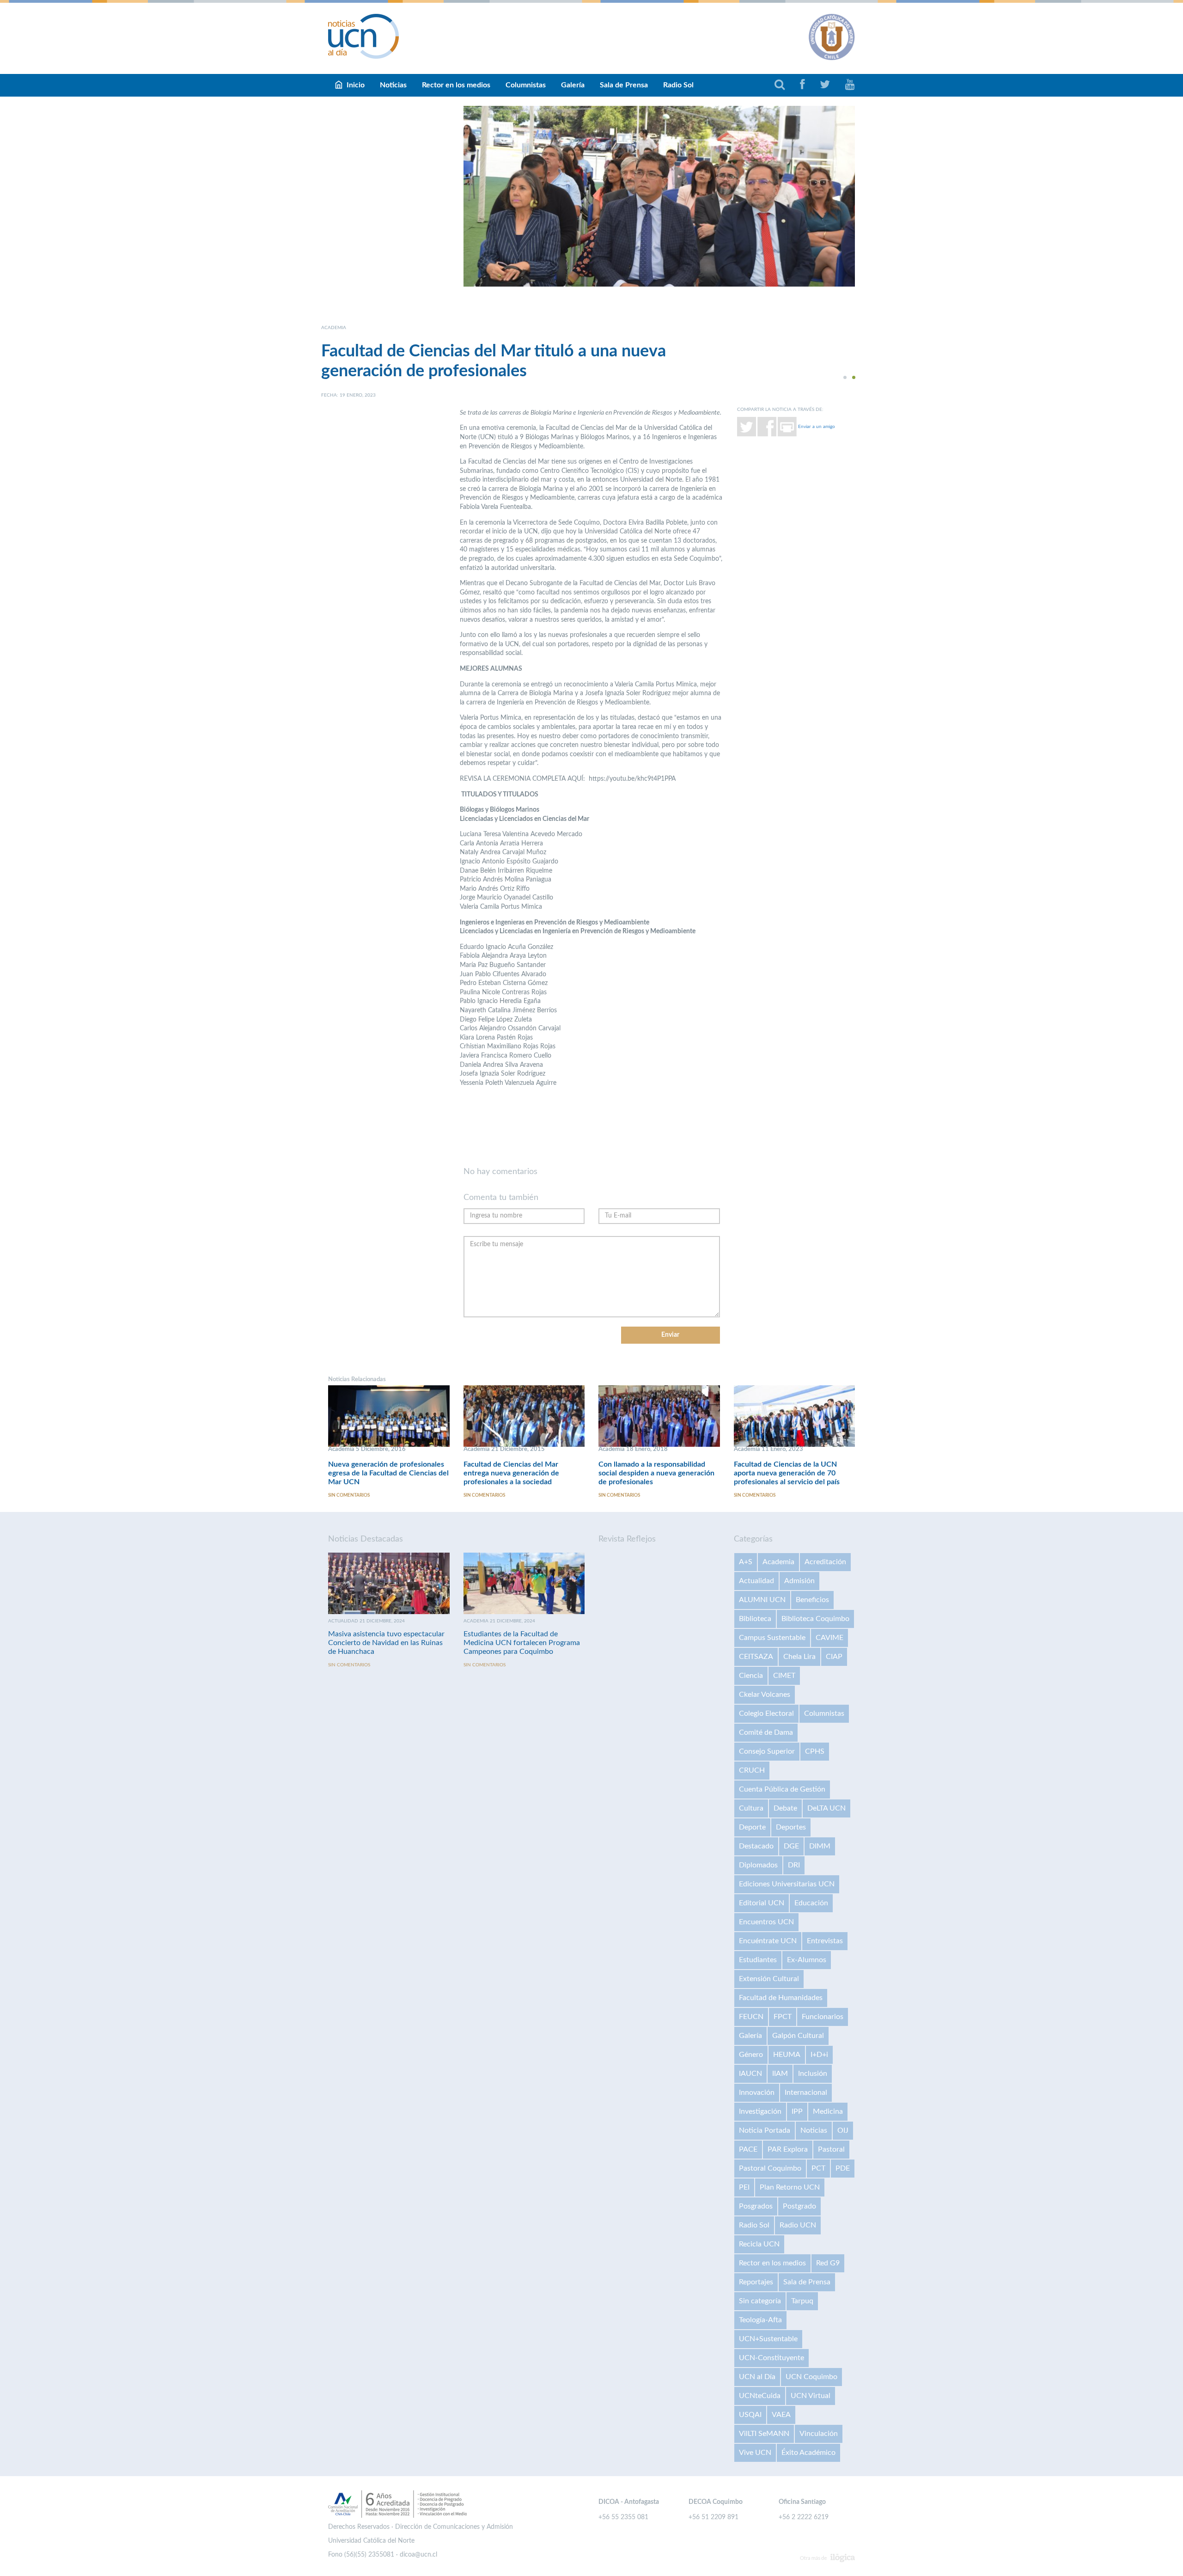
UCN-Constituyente (771, 2358)
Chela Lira (799, 1657)
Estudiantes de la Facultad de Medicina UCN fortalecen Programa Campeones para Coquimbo (522, 1643)
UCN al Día (757, 2377)
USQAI (750, 2415)
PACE (748, 2149)
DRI (794, 1865)
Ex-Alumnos (807, 1960)
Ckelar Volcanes (765, 1695)
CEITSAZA (756, 1657)
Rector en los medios (456, 85)
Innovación (757, 2093)
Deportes (791, 1827)
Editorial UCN (762, 1903)
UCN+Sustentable (768, 2339)
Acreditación (825, 1562)
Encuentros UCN (766, 1922)
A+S (746, 1562)
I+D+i (819, 2055)
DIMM (820, 1846)
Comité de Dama (766, 1732)
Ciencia (751, 1676)
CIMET (784, 1676)
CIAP (834, 1657)
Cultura (751, 1808)
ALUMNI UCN (762, 1600)
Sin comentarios (349, 1495)
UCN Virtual (811, 2396)
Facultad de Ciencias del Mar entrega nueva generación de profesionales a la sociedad (511, 1473)
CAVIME (829, 1638)
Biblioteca (755, 1619)
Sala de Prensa (624, 85)
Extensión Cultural (769, 1979)
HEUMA (787, 2055)
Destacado (756, 1846)
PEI (744, 2187)
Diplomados (758, 1865)
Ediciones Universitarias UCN (787, 1884)
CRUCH (752, 1770)
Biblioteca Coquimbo (815, 1619)
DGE (791, 1846)
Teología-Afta (760, 2320)
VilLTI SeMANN (764, 2434)
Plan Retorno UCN (790, 2187)
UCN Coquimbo (811, 2377)
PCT (818, 2168)
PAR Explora (788, 2149)
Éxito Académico (808, 2453)
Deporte (752, 1827)
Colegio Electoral (766, 1713)
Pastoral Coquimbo (770, 2168)
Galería (573, 85)
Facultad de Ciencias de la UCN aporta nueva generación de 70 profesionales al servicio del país (787, 1473)
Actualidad (756, 1581)
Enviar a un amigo (817, 426)
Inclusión (813, 2074)
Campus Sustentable (772, 1638)
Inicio (356, 85)
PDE (843, 2168)
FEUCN (751, 2017)
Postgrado (799, 2206)
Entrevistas (825, 1941)
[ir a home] (364, 36)
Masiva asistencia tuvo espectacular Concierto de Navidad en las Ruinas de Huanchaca (386, 1643)
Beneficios (812, 1600)
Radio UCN (798, 2225)
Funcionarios (823, 2017)
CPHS (815, 1751)
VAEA (781, 2415)
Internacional (806, 2093)
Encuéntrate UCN (768, 1941)
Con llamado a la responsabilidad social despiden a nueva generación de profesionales (656, 1473)
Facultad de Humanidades (781, 1998)
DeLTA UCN (826, 1808)
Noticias (393, 85)
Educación (811, 1903)
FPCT (783, 2017)
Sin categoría (760, 2301)
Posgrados (756, 2206)
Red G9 (828, 2263)
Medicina (828, 2111)
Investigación (760, 2111)
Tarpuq (802, 2301)
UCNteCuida (760, 2396)
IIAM (780, 2074)
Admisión (799, 1581)
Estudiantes (758, 1960)
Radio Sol (678, 85)
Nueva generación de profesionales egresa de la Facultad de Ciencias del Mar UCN (388, 1473)
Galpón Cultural (798, 2036)
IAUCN (750, 2074)
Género (751, 2055)
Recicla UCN (759, 2244)
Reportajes (756, 2282)
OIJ (843, 2130)
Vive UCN (755, 2453)
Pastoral (831, 2149)
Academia (778, 1562)
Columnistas (526, 85)
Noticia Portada (765, 2130)
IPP (797, 2111)
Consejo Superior (767, 1751)
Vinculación (819, 2434)
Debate (785, 1808)
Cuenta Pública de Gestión (782, 1789)
